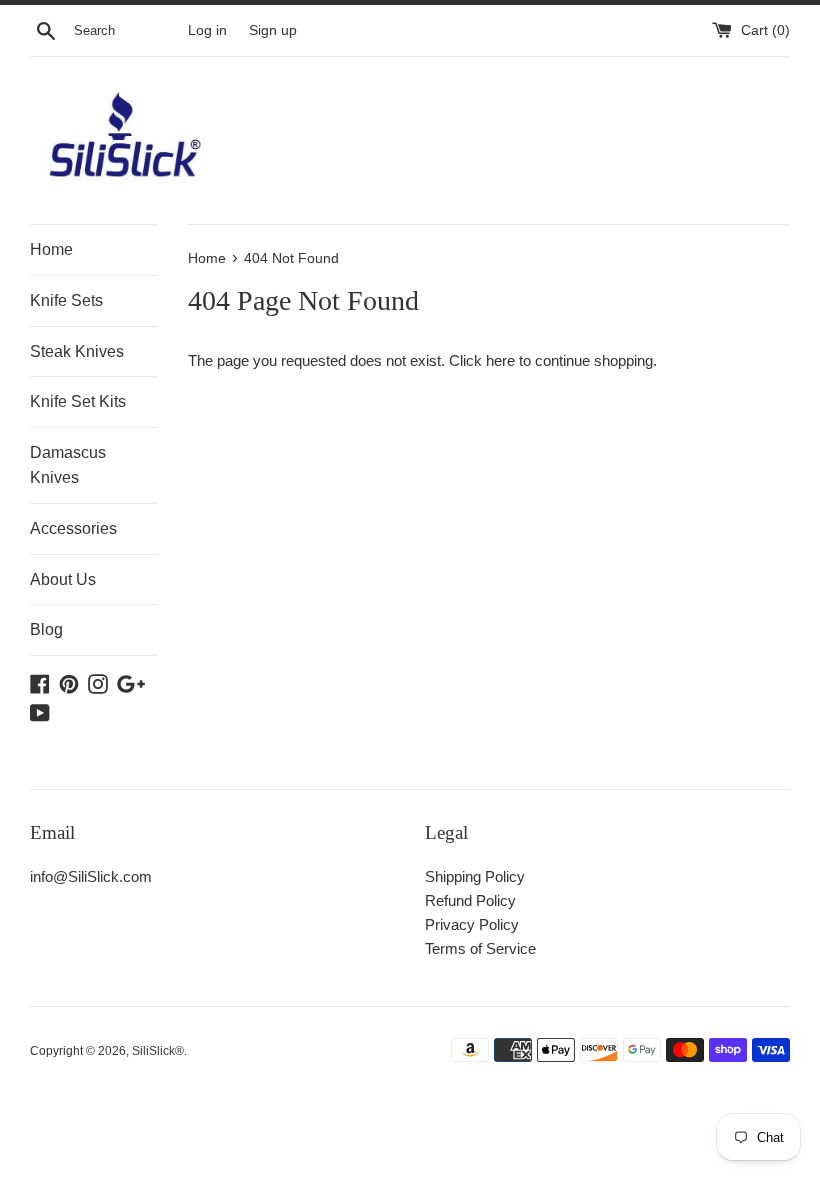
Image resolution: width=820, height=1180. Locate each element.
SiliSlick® (158, 1051)
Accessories (73, 528)
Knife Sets (66, 300)
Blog (46, 629)
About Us (63, 579)
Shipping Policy (475, 876)
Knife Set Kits (78, 401)
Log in (207, 30)
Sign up (273, 30)
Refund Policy (470, 900)
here (500, 360)
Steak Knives (77, 351)
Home (51, 249)
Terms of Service (480, 948)
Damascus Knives (68, 465)
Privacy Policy (472, 924)
